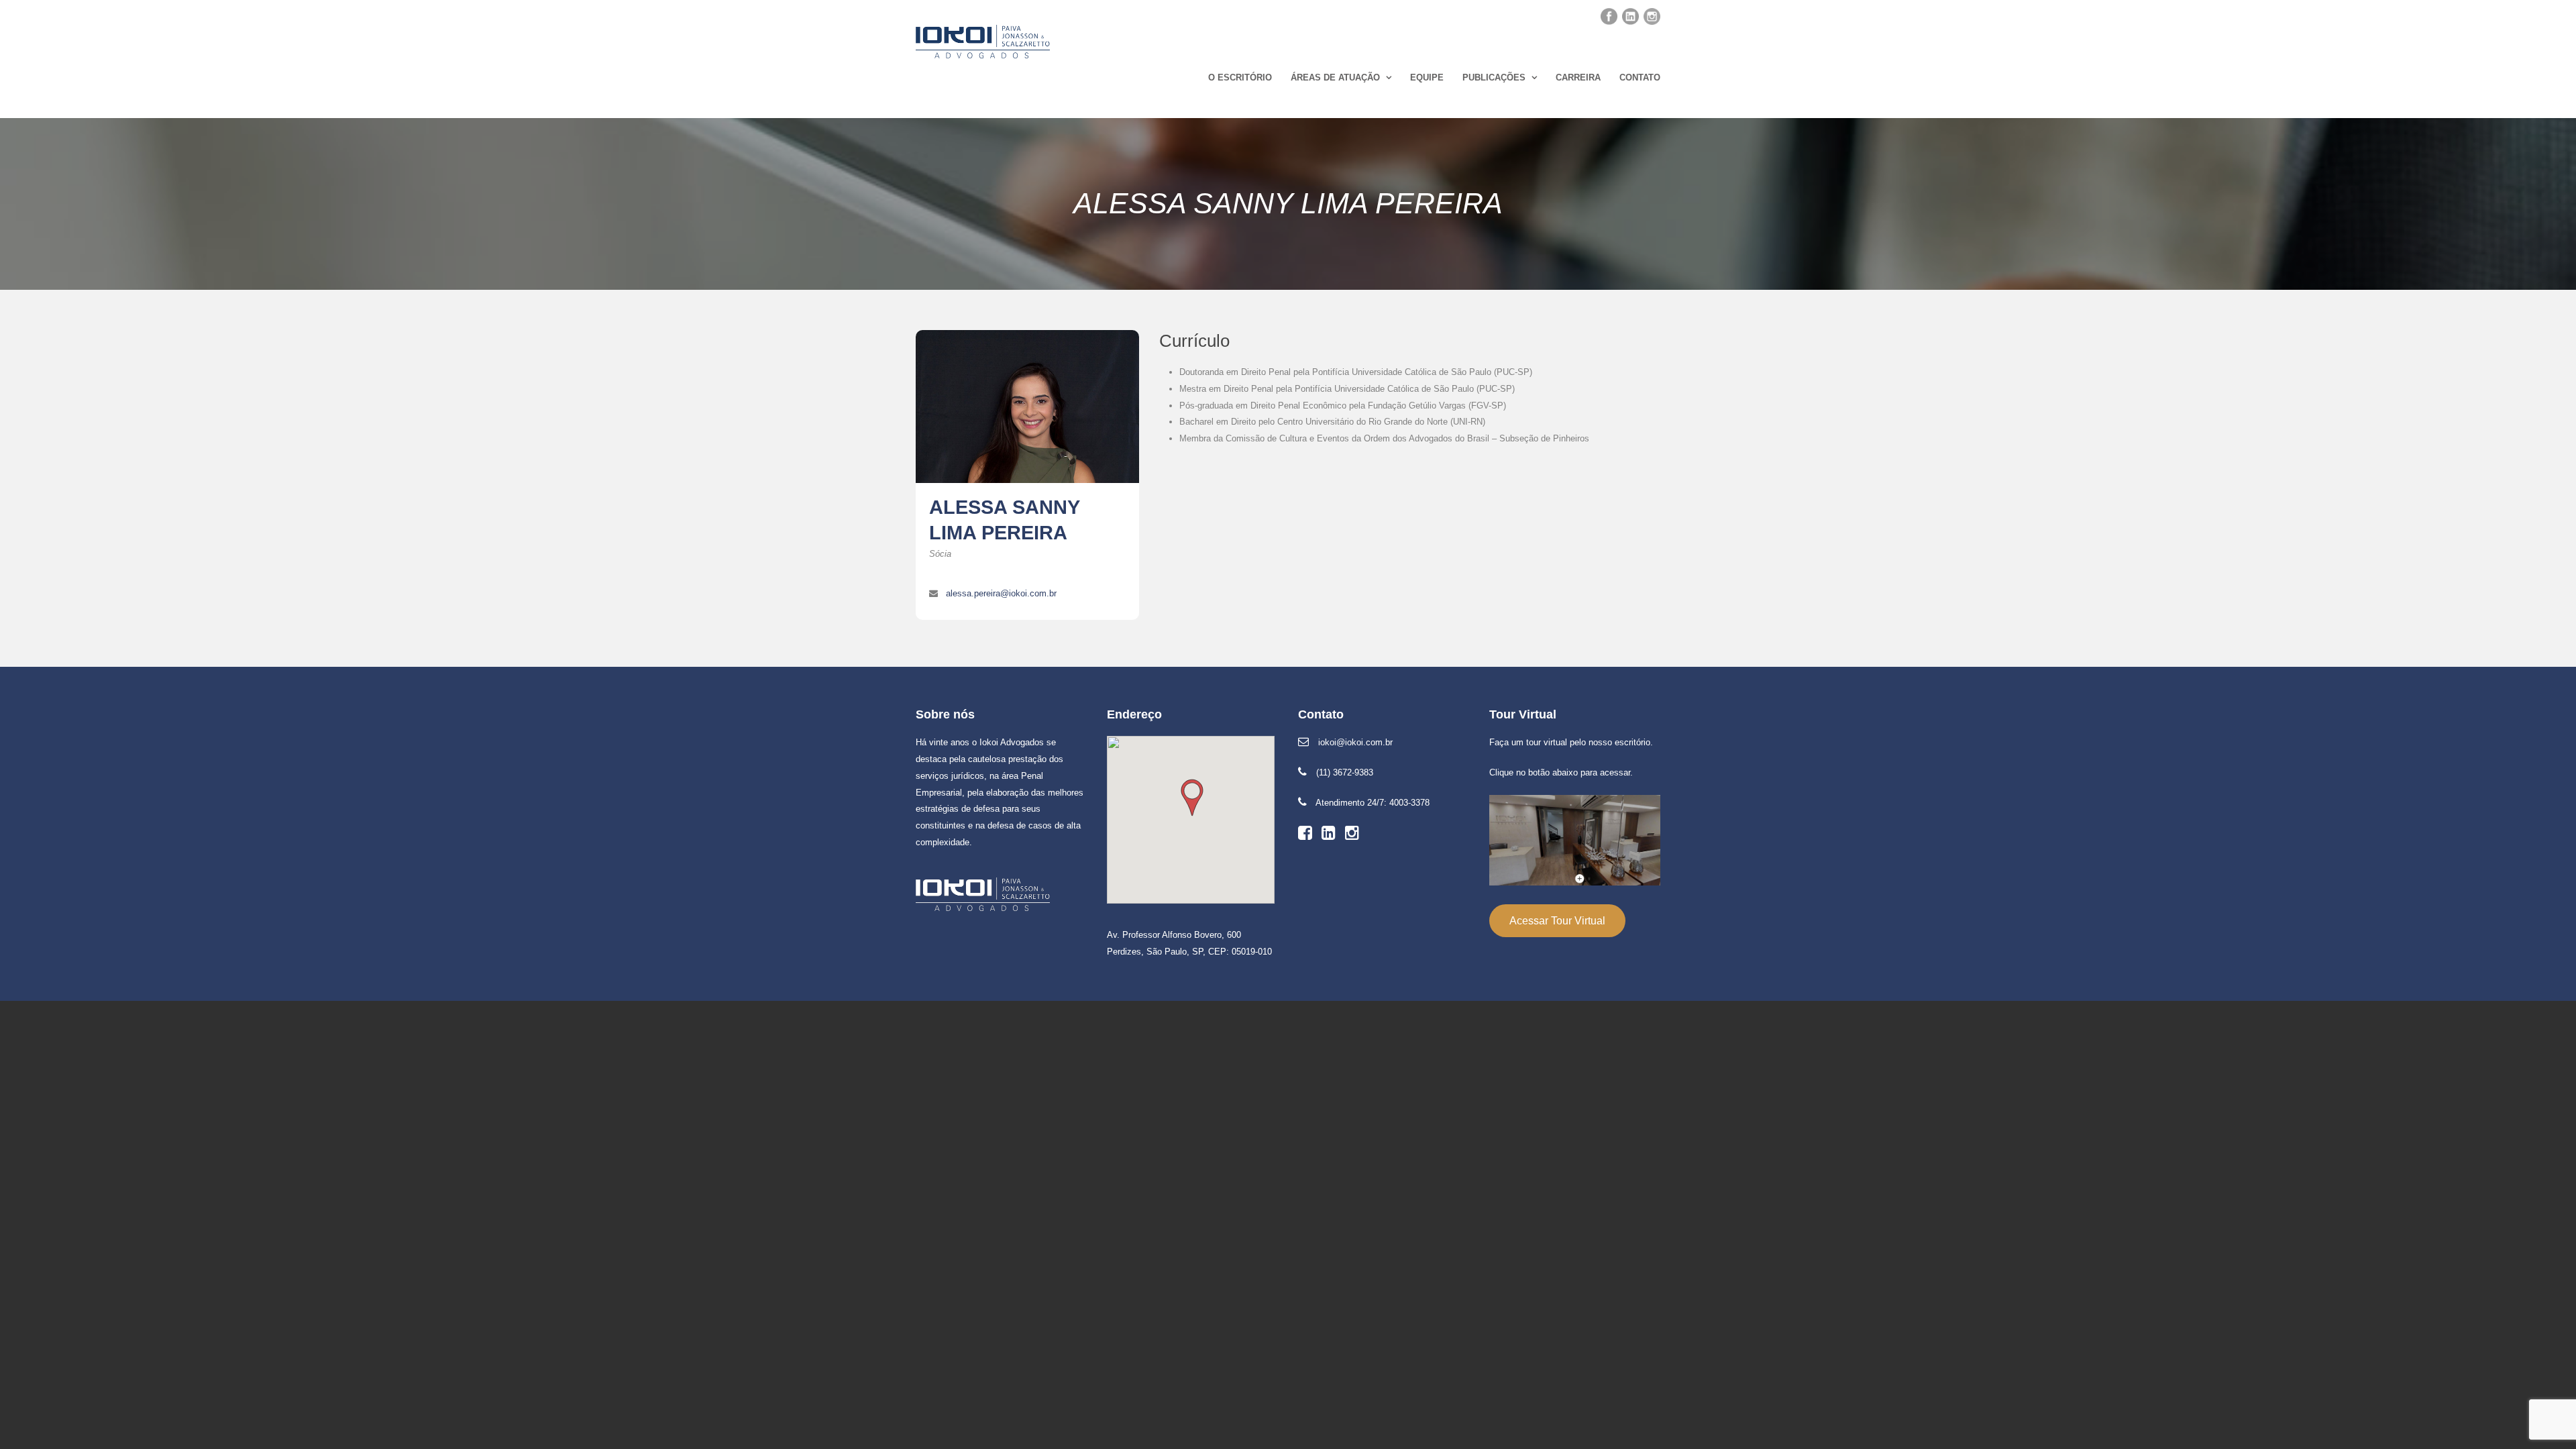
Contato (1640, 77)
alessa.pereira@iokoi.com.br (1001, 593)
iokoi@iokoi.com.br (1355, 742)
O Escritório (1240, 77)
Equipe (1427, 77)
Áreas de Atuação (1335, 77)
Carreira (1578, 77)
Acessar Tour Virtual (1557, 921)
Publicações (1494, 77)
